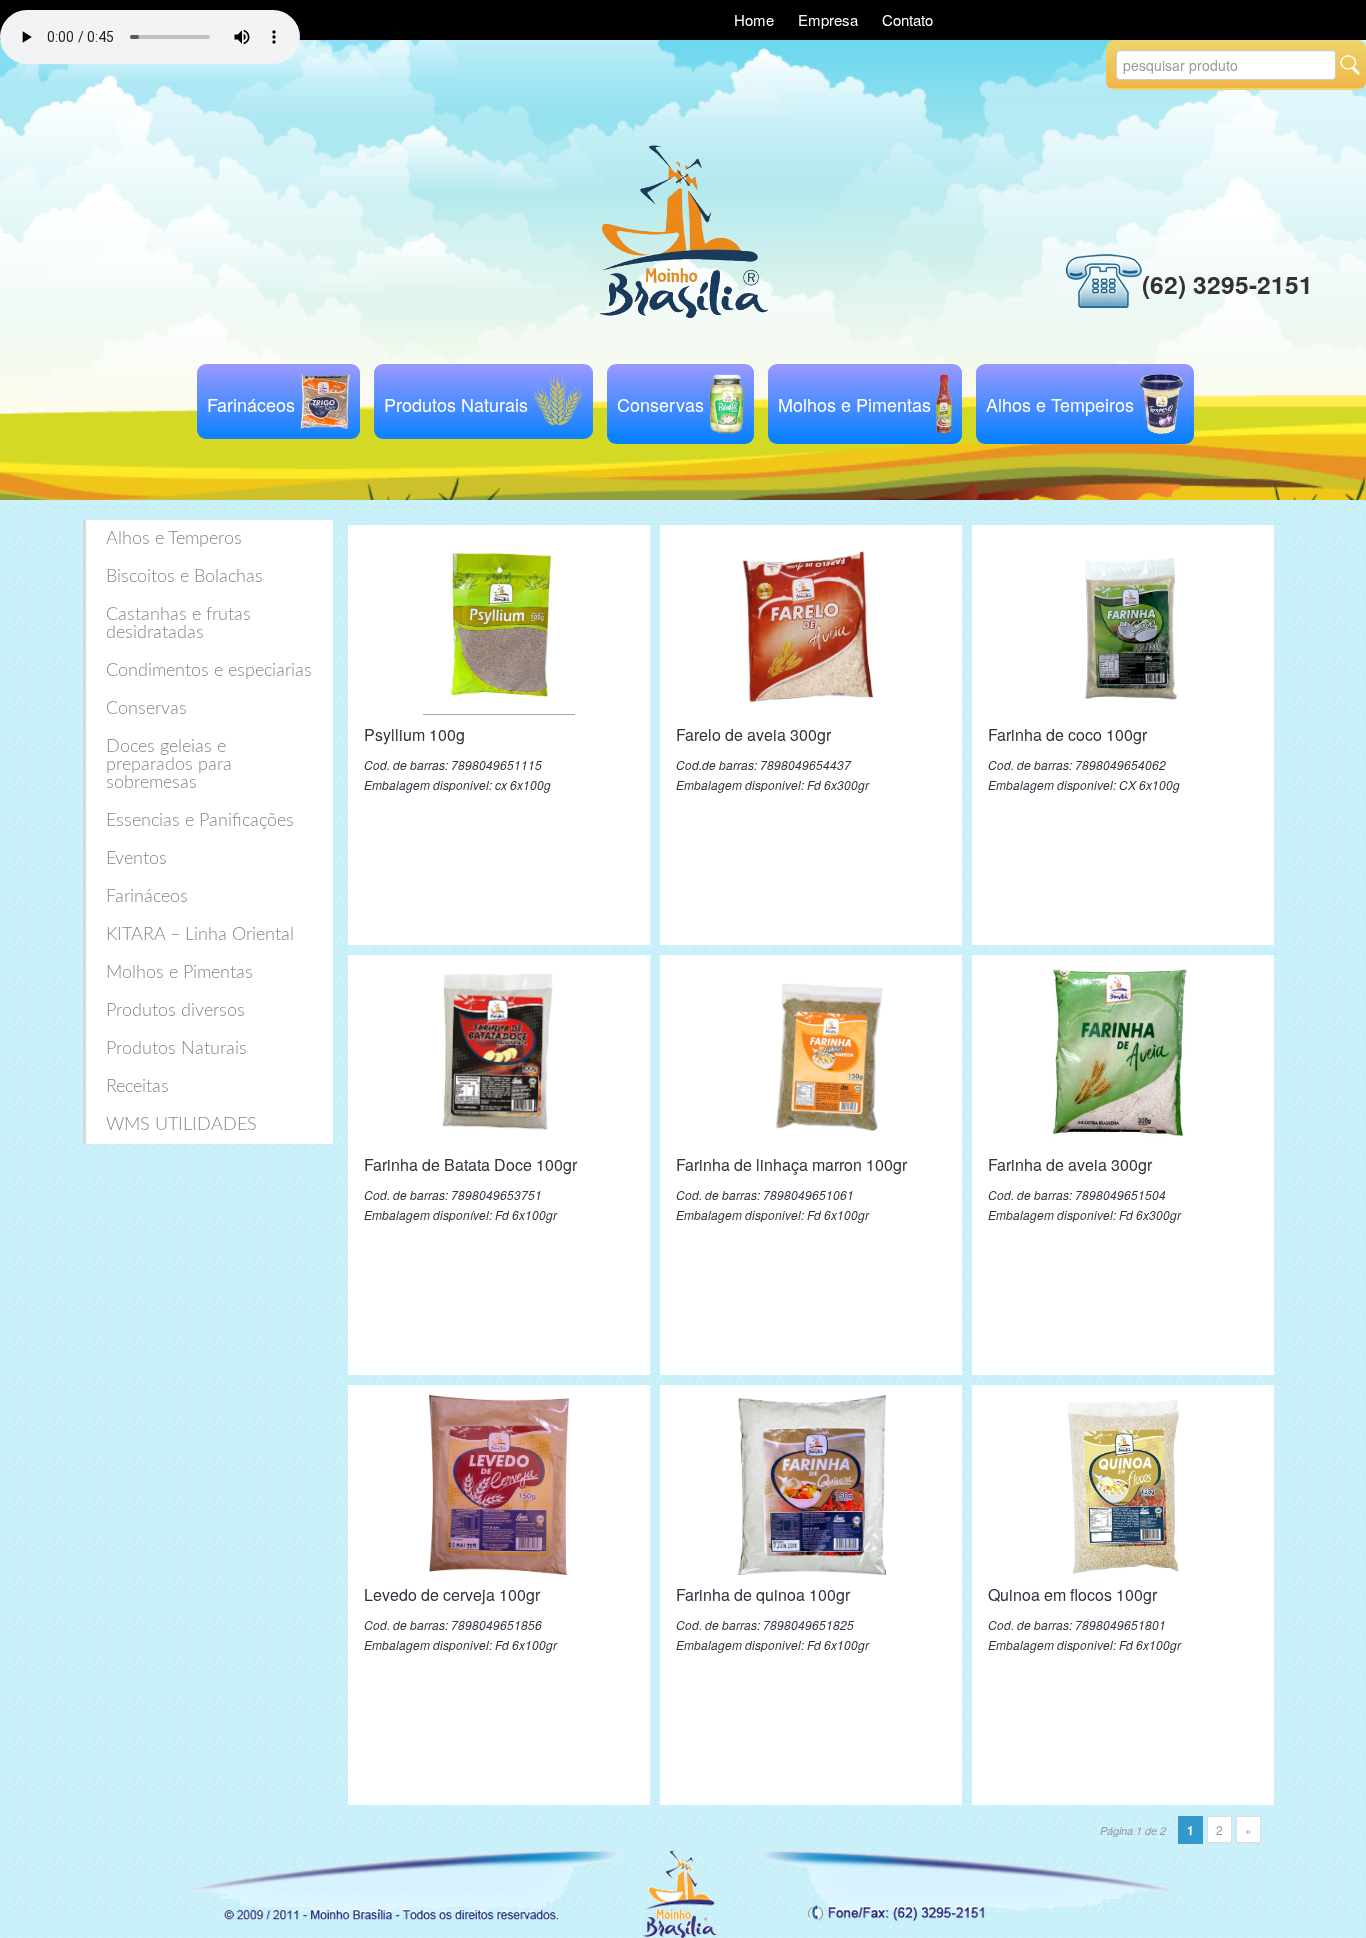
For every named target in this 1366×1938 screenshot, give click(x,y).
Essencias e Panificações (200, 821)
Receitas (137, 1087)
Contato (907, 19)
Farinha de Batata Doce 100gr (470, 1164)
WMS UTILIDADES (181, 1125)
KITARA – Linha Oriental (200, 935)
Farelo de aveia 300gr (753, 734)
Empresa (830, 19)
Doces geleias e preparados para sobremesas (169, 765)
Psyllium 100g (414, 734)
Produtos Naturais (456, 404)
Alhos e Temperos (174, 539)
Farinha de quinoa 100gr (763, 1594)
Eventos (136, 859)
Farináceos (251, 404)
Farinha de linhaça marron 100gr (791, 1164)
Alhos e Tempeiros (1060, 404)
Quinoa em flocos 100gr (1072, 1594)
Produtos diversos (175, 1011)
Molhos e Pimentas (854, 404)
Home (756, 19)
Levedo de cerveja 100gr (452, 1594)
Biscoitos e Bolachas (184, 577)
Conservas (660, 404)
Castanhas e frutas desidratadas (178, 624)
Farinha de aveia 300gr (1070, 1164)
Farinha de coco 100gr (1067, 734)
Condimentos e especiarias (209, 671)
